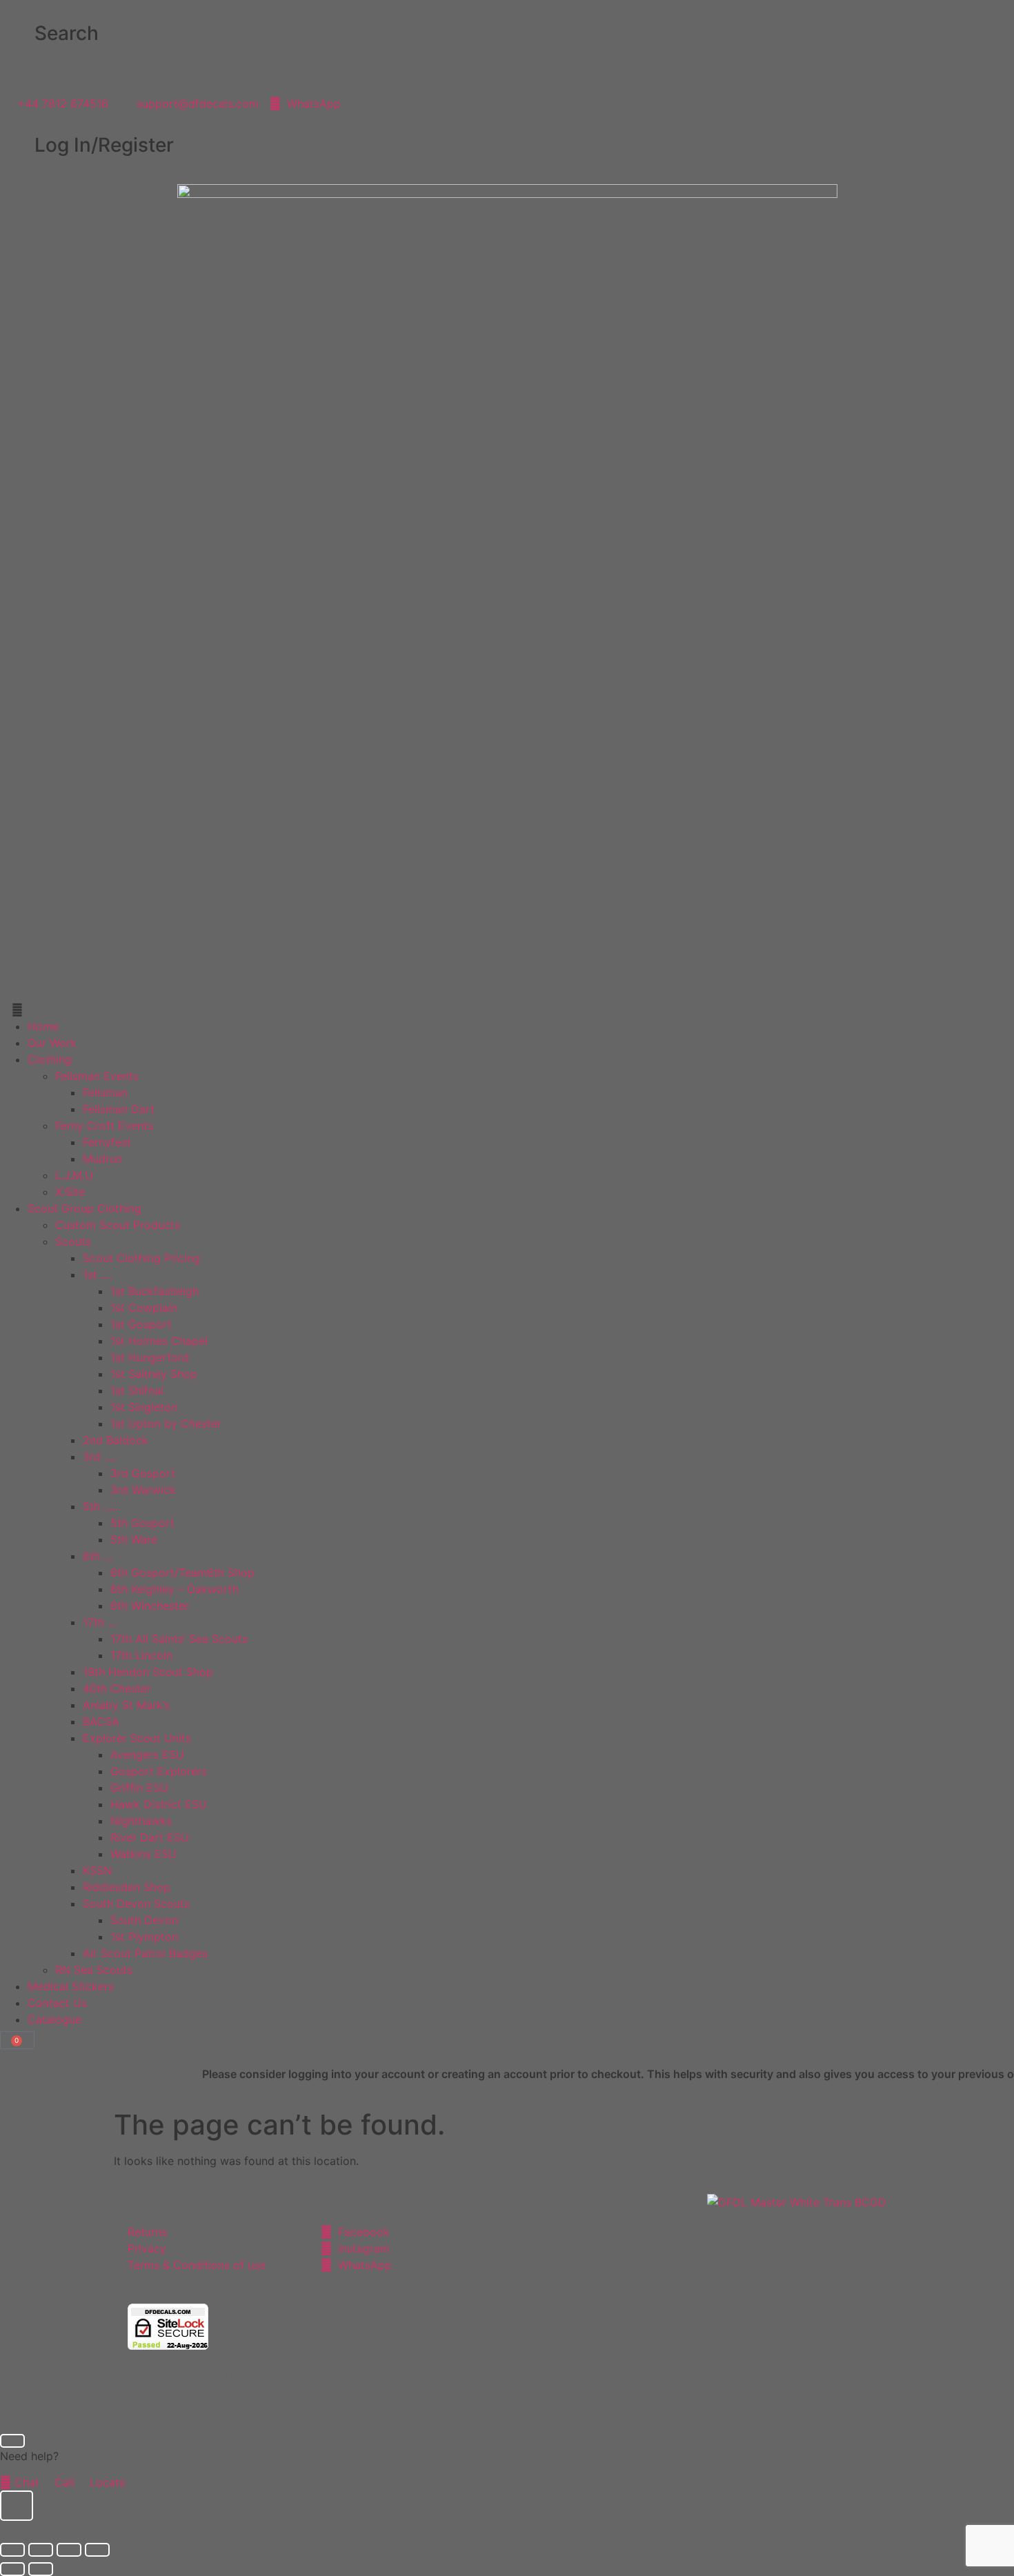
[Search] (17, 34)
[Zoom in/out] (12, 2550)
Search (67, 33)
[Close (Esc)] (97, 2550)
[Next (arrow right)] (41, 2569)
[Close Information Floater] (12, 2441)
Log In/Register (104, 145)
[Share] (69, 2550)
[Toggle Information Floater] (17, 2506)
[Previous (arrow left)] (12, 2569)
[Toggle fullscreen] (41, 2550)
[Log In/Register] (17, 146)
